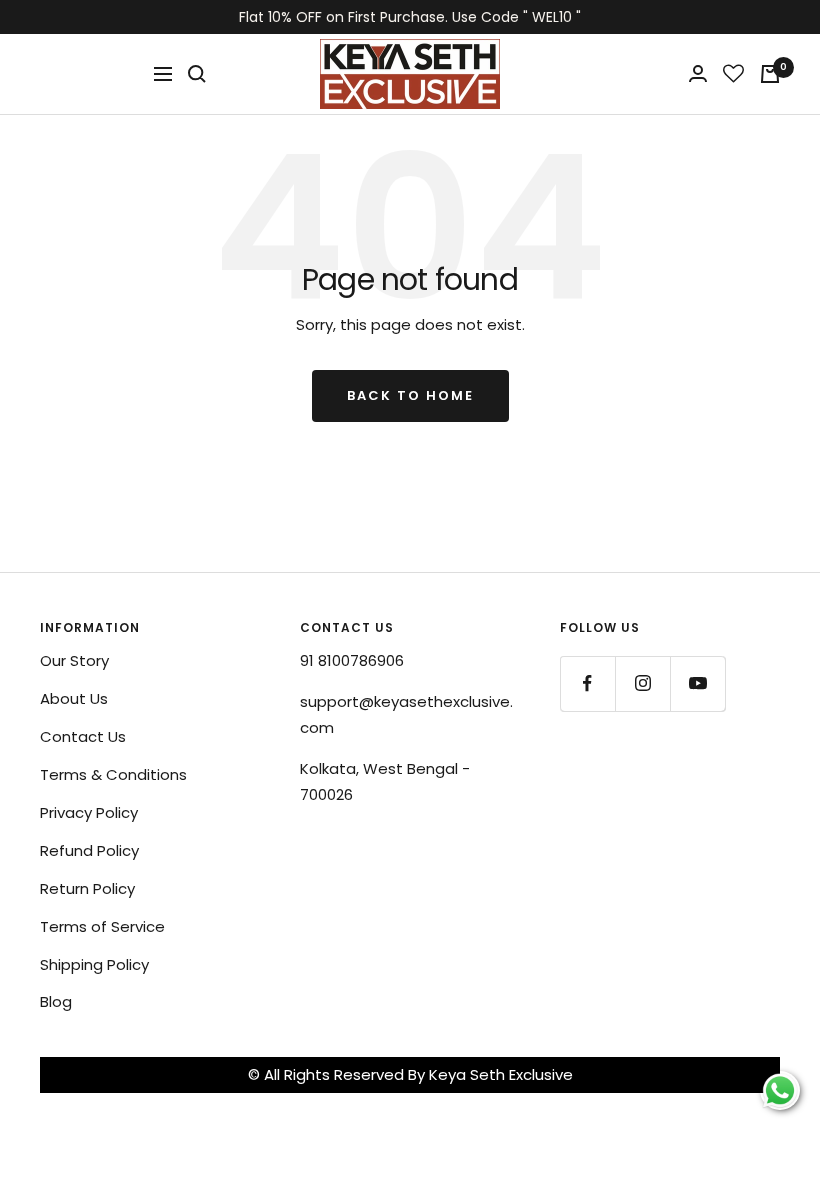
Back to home (410, 395)
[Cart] (770, 74)
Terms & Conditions (113, 774)
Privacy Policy (89, 812)
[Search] (197, 74)
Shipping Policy (94, 964)
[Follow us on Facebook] (587, 683)
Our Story (74, 660)
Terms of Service (102, 926)
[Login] (698, 73)
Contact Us (83, 736)
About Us (74, 698)
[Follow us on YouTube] (697, 683)
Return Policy (87, 888)
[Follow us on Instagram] (642, 683)
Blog (56, 1001)
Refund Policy (89, 850)
